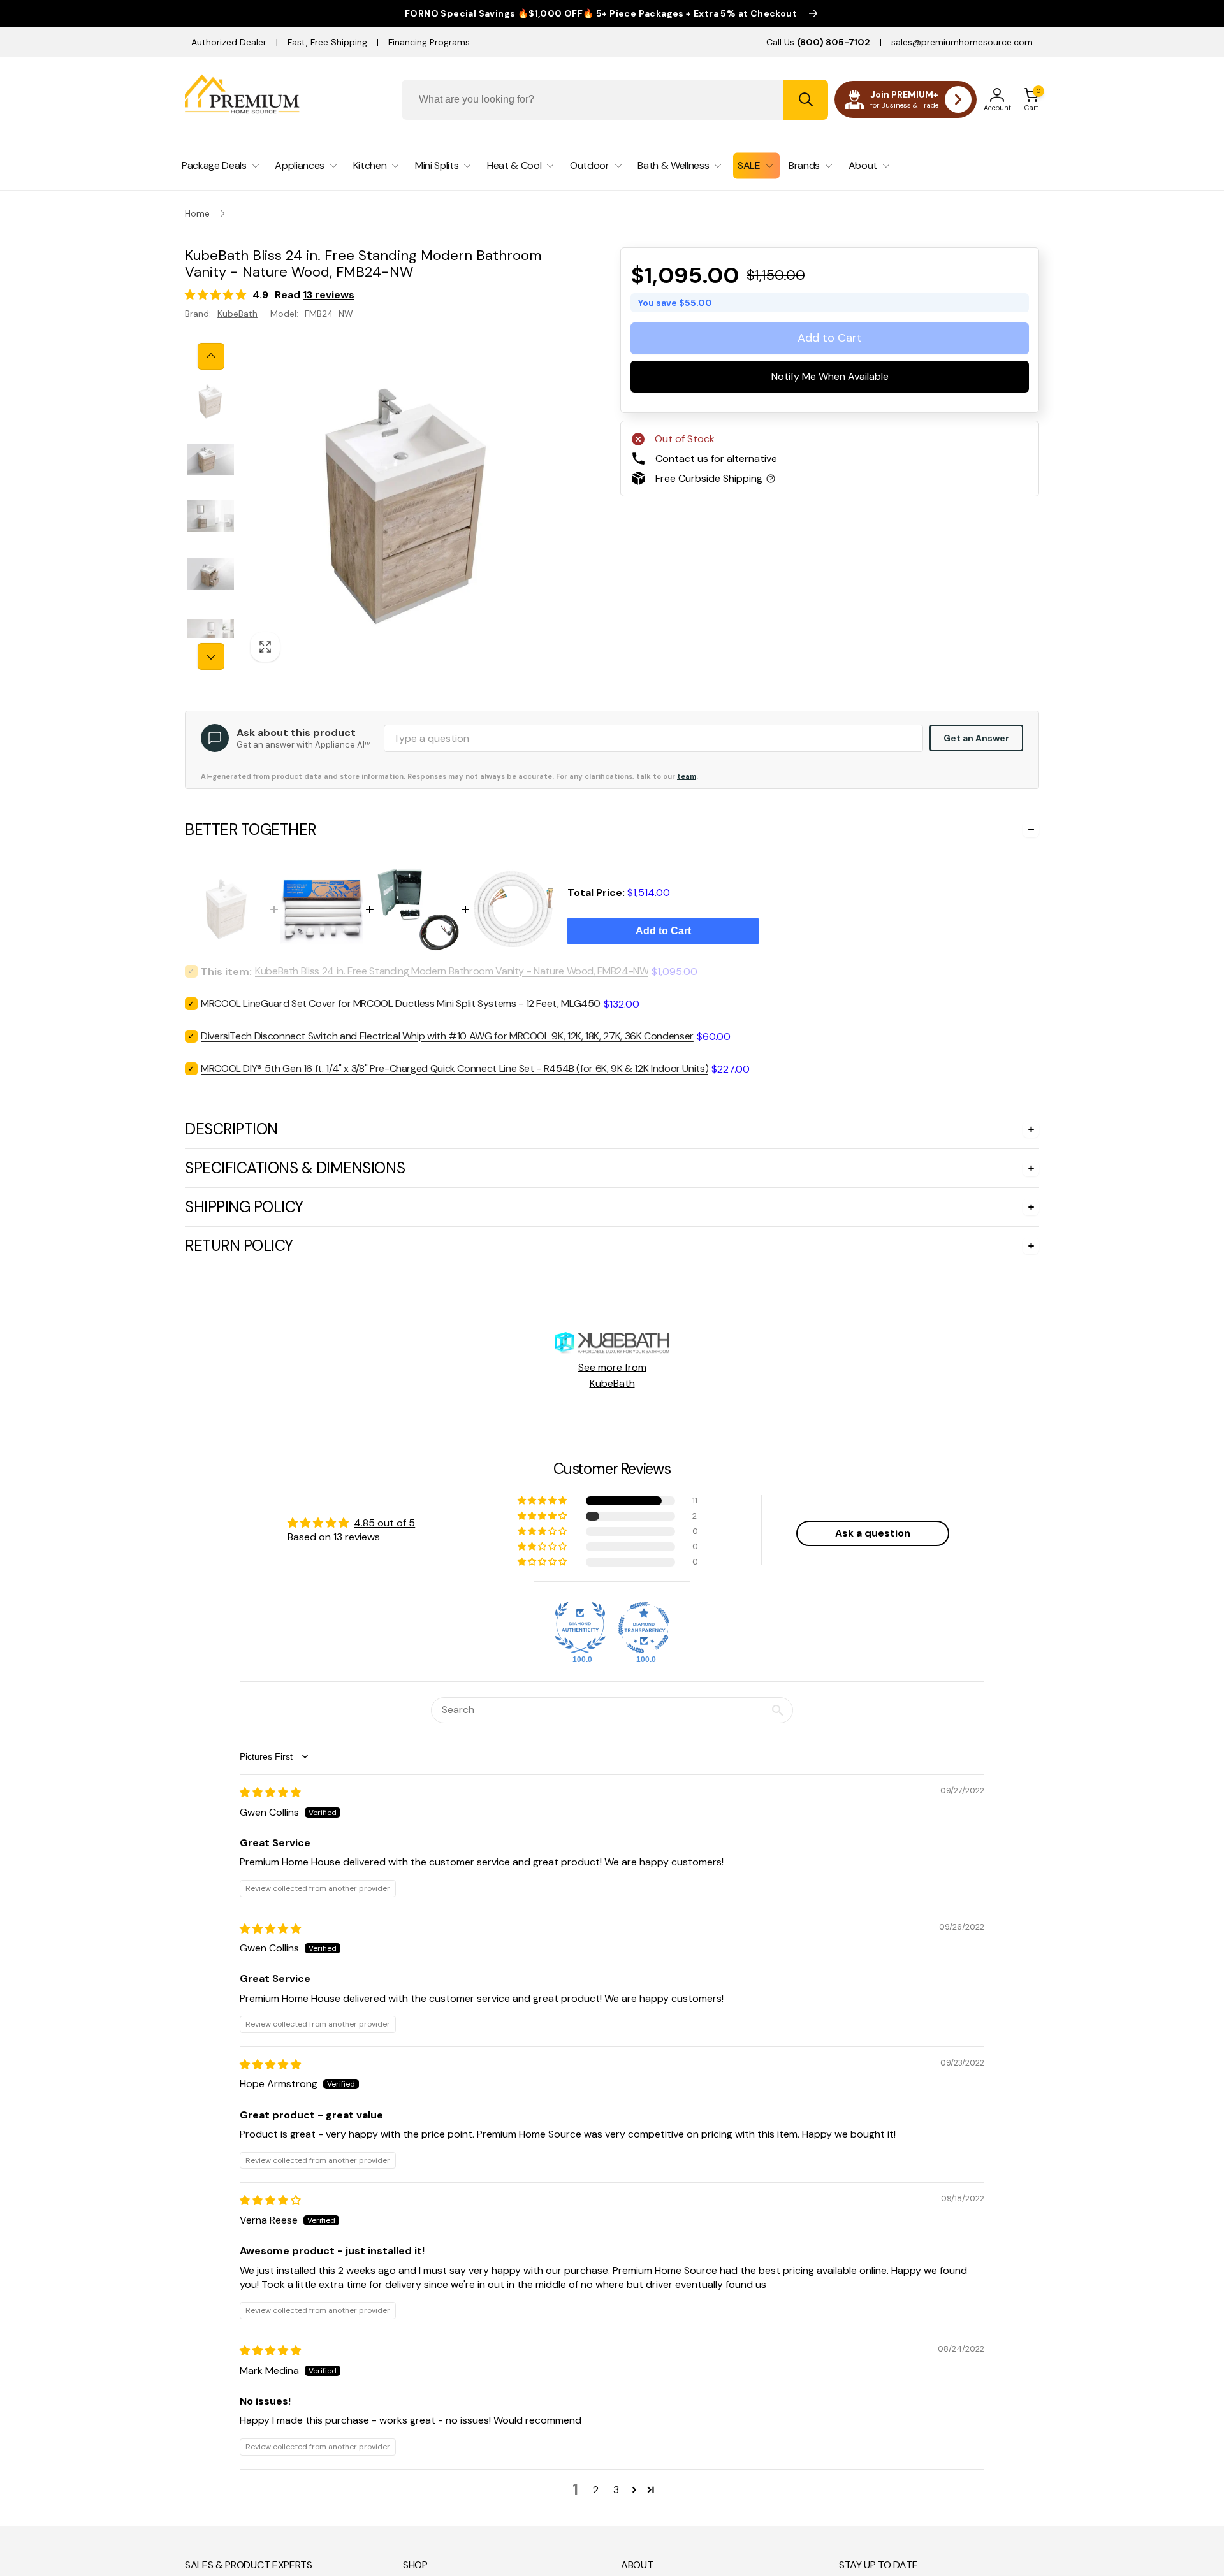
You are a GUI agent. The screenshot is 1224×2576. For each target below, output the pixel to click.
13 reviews (329, 295)
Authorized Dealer (229, 42)
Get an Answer (976, 738)
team (687, 776)
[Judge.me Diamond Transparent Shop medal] (644, 1628)
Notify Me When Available (830, 376)
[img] (270, 1792)
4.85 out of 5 (384, 1523)
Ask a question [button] (873, 1533)
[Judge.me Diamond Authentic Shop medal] (580, 1628)
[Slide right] (211, 656)
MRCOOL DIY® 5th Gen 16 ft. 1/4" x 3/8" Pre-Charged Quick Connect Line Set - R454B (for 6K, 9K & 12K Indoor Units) (455, 1068)
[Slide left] (211, 356)
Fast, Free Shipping (327, 42)
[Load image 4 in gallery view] (210, 574)
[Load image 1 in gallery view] (210, 402)
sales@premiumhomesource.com (962, 42)
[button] (1031, 99)
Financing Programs (429, 42)
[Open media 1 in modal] (406, 506)
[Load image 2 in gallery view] (210, 459)
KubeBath (237, 314)
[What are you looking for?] (806, 100)
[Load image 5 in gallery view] (210, 633)
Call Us (818, 42)
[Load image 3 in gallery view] (210, 516)
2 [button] (596, 2490)
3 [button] (616, 2490)
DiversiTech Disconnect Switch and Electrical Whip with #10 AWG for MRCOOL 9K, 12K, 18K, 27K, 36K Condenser (447, 1036)
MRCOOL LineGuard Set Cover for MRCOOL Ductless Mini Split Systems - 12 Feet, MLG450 (401, 1003)
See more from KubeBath (612, 1376)
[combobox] (615, 100)
